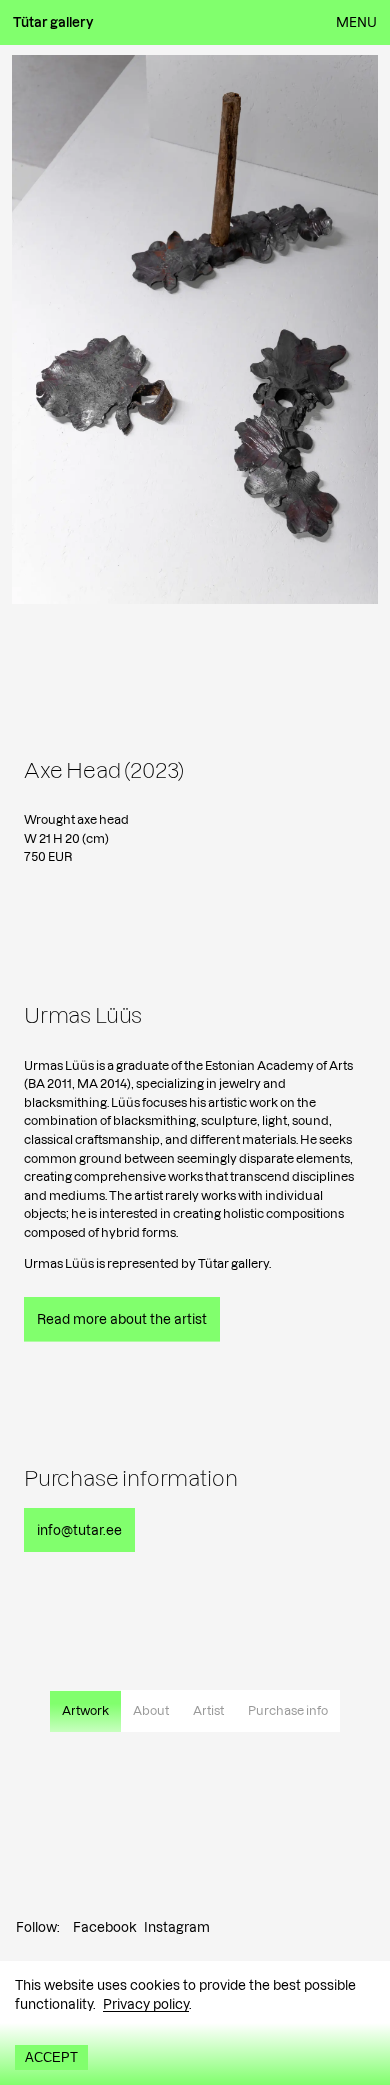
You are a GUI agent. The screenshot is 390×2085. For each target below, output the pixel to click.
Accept (51, 2057)
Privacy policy (146, 2004)
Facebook (105, 1927)
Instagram (177, 1927)
